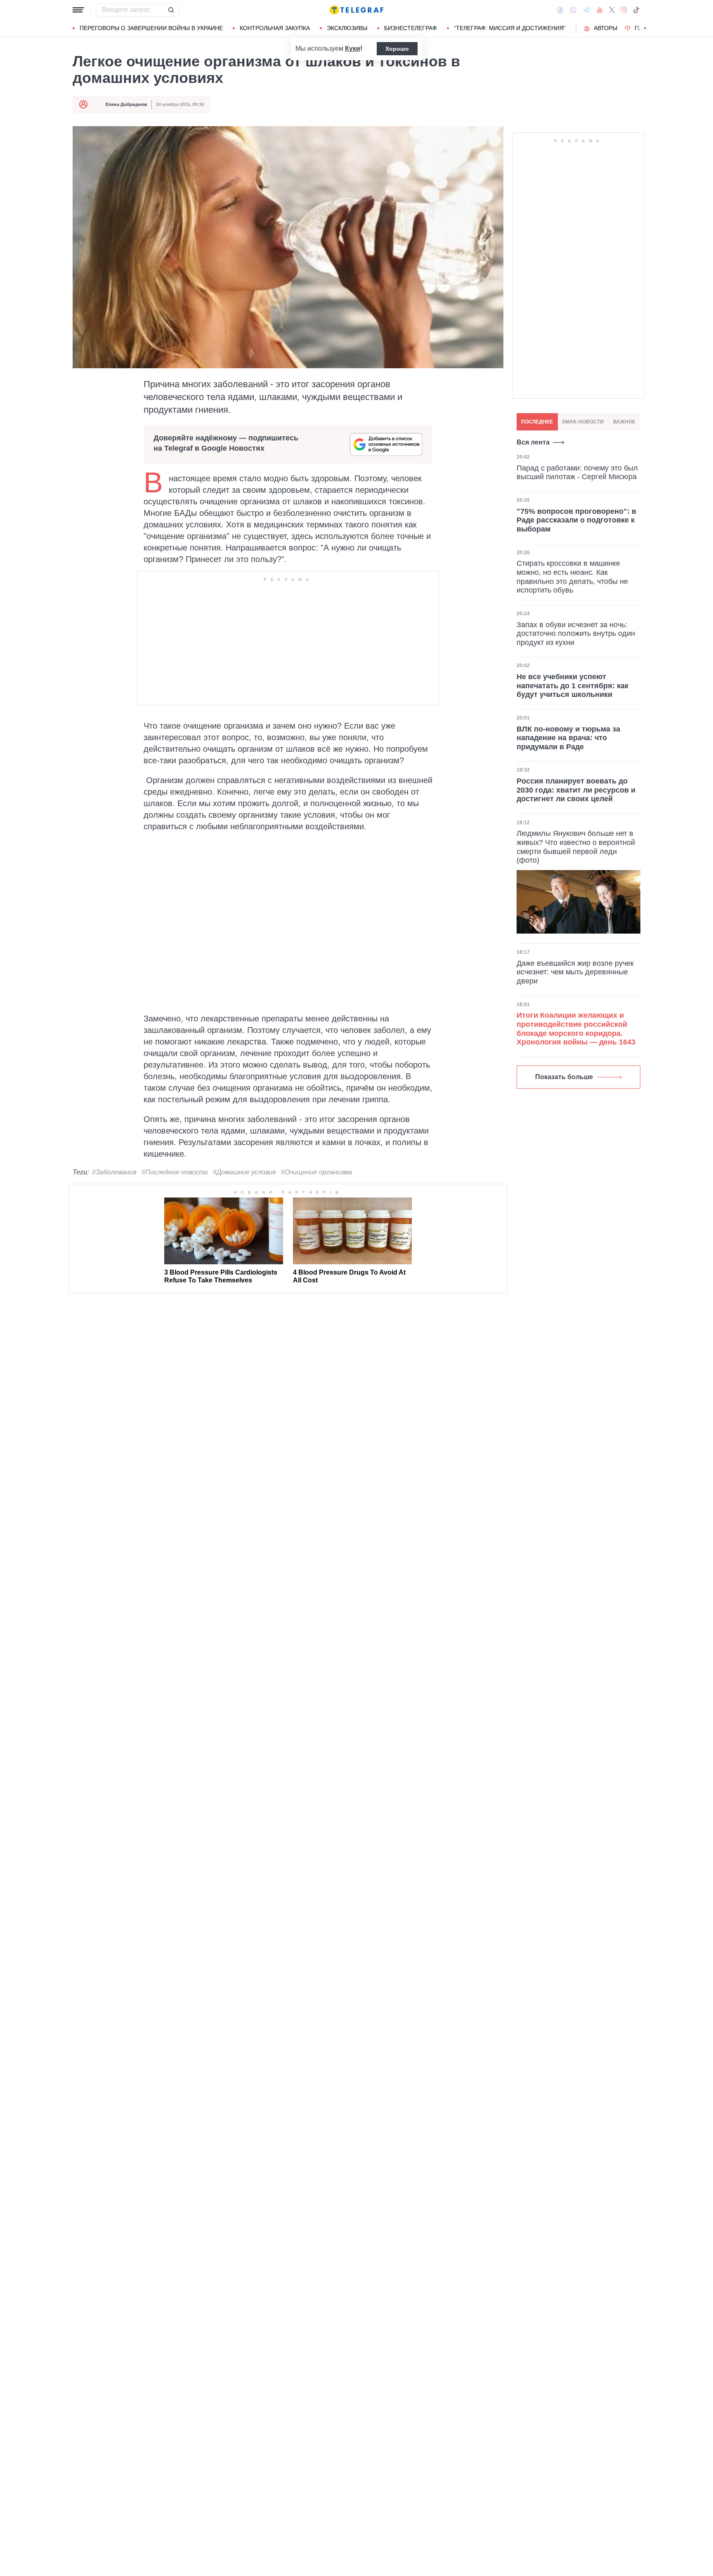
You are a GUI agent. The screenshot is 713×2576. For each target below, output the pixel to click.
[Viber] (573, 10)
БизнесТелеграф (411, 28)
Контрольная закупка (275, 28)
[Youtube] (600, 10)
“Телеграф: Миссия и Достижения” (510, 28)
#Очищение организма (316, 1172)
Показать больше (564, 1077)
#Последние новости (175, 1172)
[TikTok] (636, 10)
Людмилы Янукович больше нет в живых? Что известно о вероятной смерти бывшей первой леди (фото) (576, 847)
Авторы (606, 28)
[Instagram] (624, 10)
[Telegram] (587, 10)
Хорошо (397, 49)
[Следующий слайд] (645, 28)
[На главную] (356, 10)
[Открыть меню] (78, 10)
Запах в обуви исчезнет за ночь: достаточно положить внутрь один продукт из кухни (576, 634)
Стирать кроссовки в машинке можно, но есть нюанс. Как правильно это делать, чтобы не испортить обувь (572, 577)
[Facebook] (560, 10)
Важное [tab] (624, 422)
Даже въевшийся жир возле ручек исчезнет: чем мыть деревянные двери (575, 972)
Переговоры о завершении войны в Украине (151, 28)
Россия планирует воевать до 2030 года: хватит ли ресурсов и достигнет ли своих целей (576, 790)
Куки (353, 48)
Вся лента (533, 442)
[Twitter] (612, 10)
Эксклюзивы (347, 28)
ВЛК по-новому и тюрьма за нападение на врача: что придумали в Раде (568, 738)
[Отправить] (171, 10)
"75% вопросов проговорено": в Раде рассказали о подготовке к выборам (576, 520)
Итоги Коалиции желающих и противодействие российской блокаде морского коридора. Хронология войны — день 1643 (576, 1029)
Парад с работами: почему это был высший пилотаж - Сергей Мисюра (577, 473)
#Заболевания (114, 1172)
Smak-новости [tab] (583, 422)
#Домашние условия (244, 1172)
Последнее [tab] (537, 422)
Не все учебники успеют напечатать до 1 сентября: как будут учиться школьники (573, 686)
